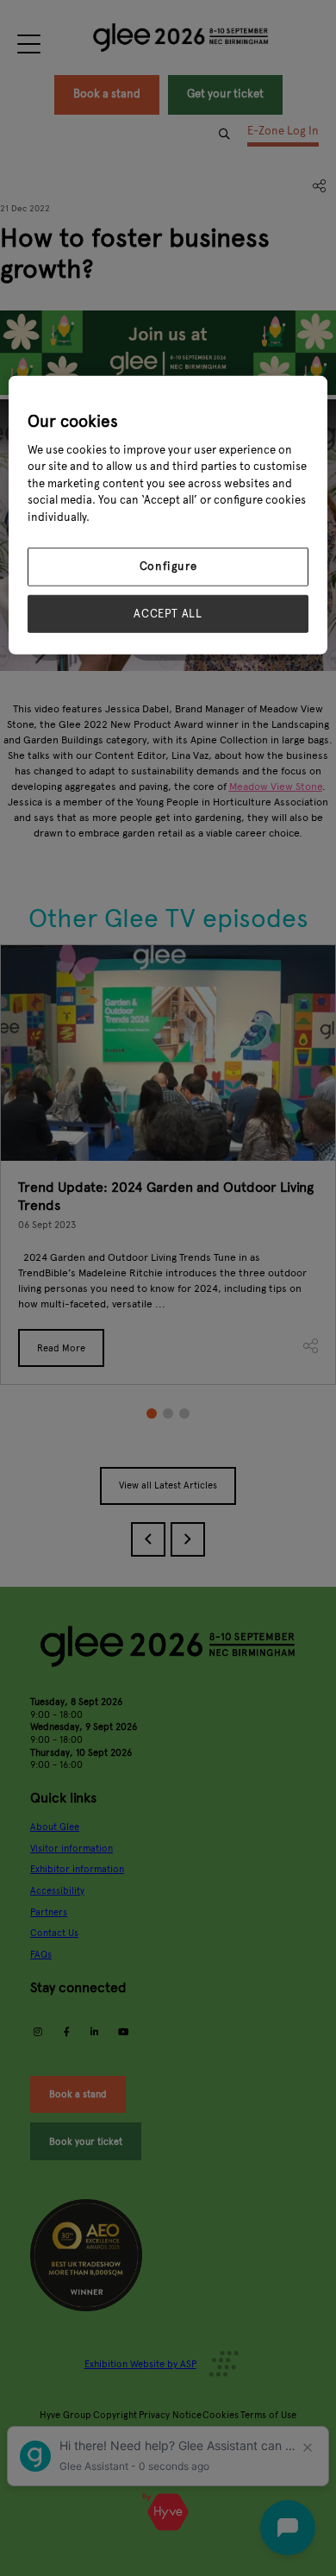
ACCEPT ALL (168, 613)
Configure (168, 567)
